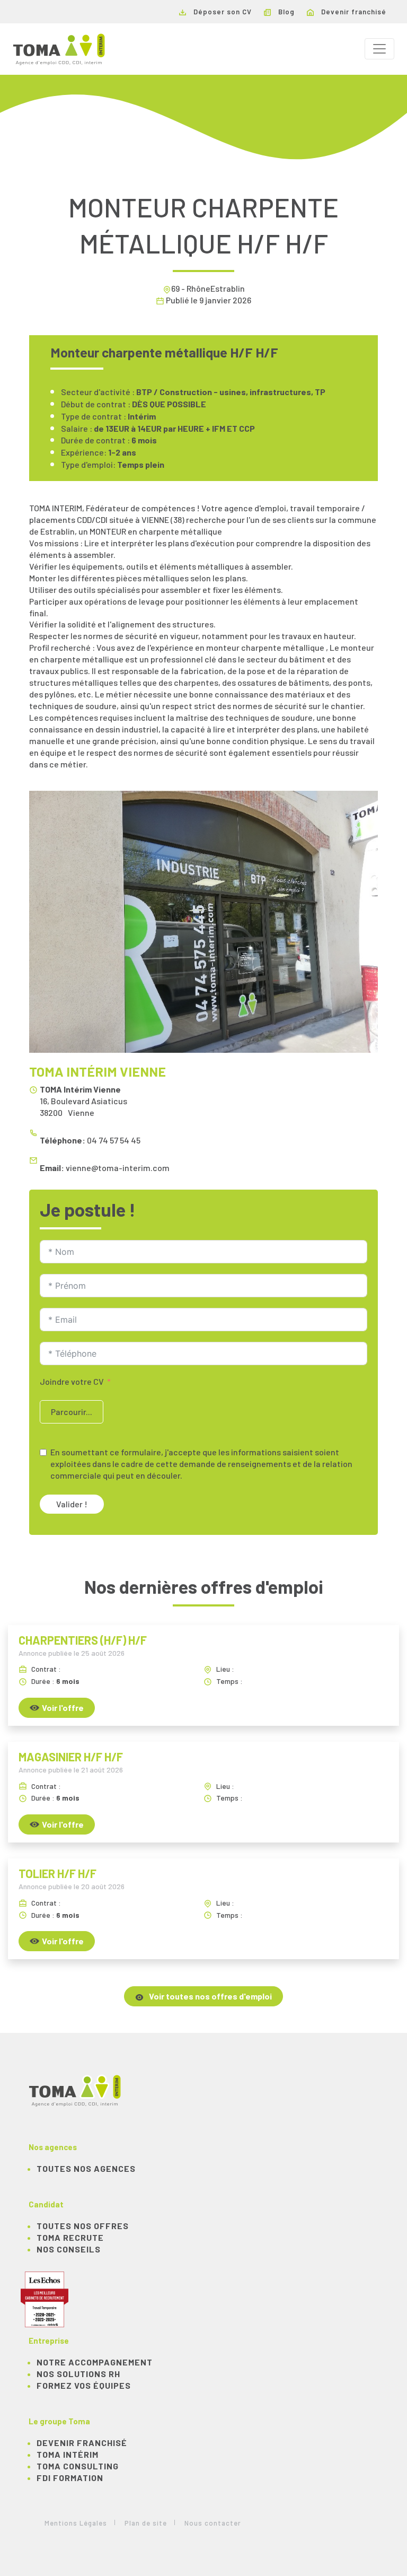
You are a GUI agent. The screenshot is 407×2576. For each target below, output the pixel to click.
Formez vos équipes (84, 2385)
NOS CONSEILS (69, 2249)
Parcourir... (72, 1412)
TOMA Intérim (68, 2454)
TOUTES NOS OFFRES (83, 2226)
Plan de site (146, 2523)
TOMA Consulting (78, 2466)
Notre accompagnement (95, 2362)
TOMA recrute (70, 2237)
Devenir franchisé (353, 12)
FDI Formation (70, 2478)
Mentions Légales (76, 2523)
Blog (285, 12)
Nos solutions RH (78, 2374)
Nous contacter (213, 2523)
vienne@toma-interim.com (118, 1168)
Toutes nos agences (86, 2168)
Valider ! (72, 1504)
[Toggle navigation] (379, 49)
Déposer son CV (222, 12)
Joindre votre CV (72, 1381)
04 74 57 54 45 (114, 1140)
